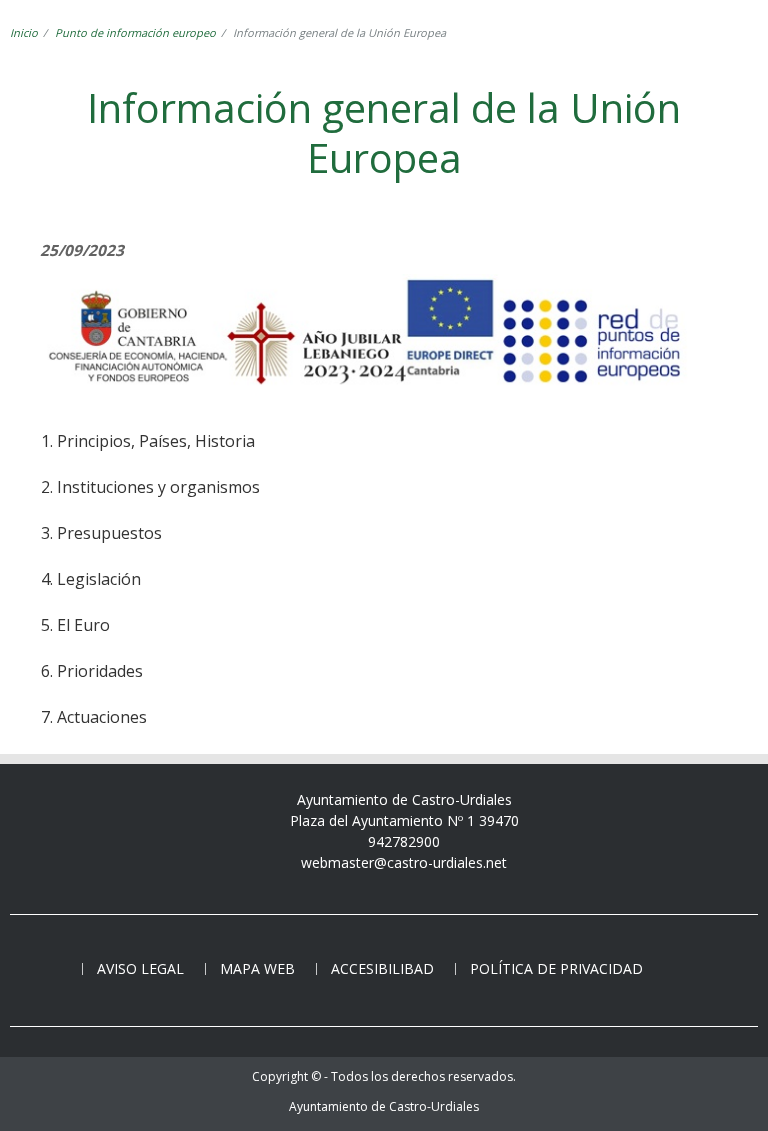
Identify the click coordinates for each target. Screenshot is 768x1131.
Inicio (24, 32)
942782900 (404, 841)
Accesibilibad (382, 968)
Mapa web (257, 968)
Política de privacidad (556, 968)
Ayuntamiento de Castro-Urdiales (384, 1106)
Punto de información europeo (135, 32)
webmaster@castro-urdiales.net (404, 862)
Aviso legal (140, 968)
